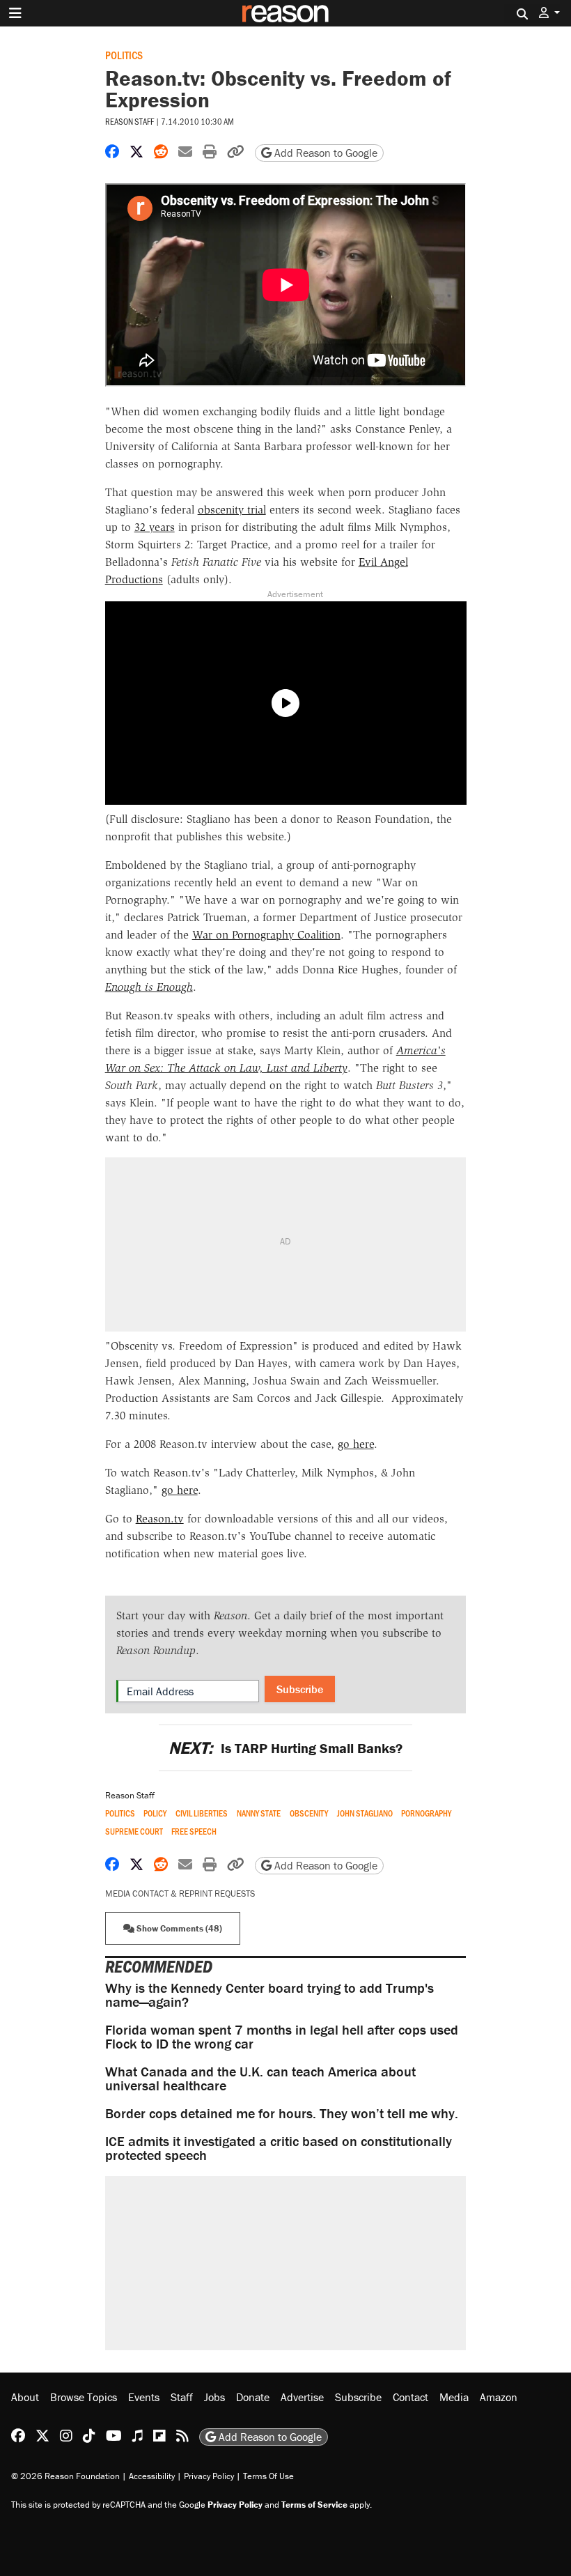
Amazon (499, 2397)
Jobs (214, 2397)
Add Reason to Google (324, 153)
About (25, 2397)
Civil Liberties (202, 1813)
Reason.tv (160, 1519)
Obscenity (309, 1813)
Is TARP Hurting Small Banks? (285, 1748)
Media (454, 2397)
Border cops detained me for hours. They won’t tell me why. (282, 2113)
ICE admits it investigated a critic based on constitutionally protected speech (279, 2148)
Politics (124, 55)
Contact (410, 2397)
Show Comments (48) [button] (178, 1928)
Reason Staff (130, 121)
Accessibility (152, 2476)
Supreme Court (134, 1831)
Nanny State (259, 1813)
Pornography (426, 1813)
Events (144, 2397)
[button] (549, 13)
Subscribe (300, 1689)
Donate (253, 2397)
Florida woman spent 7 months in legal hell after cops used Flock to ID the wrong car (282, 2036)
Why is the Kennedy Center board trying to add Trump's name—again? (269, 1995)
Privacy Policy (209, 2476)
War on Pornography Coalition (266, 935)
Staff (182, 2397)
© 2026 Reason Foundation (65, 2476)
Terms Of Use (268, 2476)
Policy (155, 1813)
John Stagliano (365, 1813)
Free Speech (194, 1831)
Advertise (302, 2397)
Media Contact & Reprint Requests (180, 1894)
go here (356, 1444)
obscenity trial (232, 510)
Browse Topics (84, 2397)
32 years (155, 527)
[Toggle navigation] (15, 13)
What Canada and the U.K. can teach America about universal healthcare (260, 2078)
